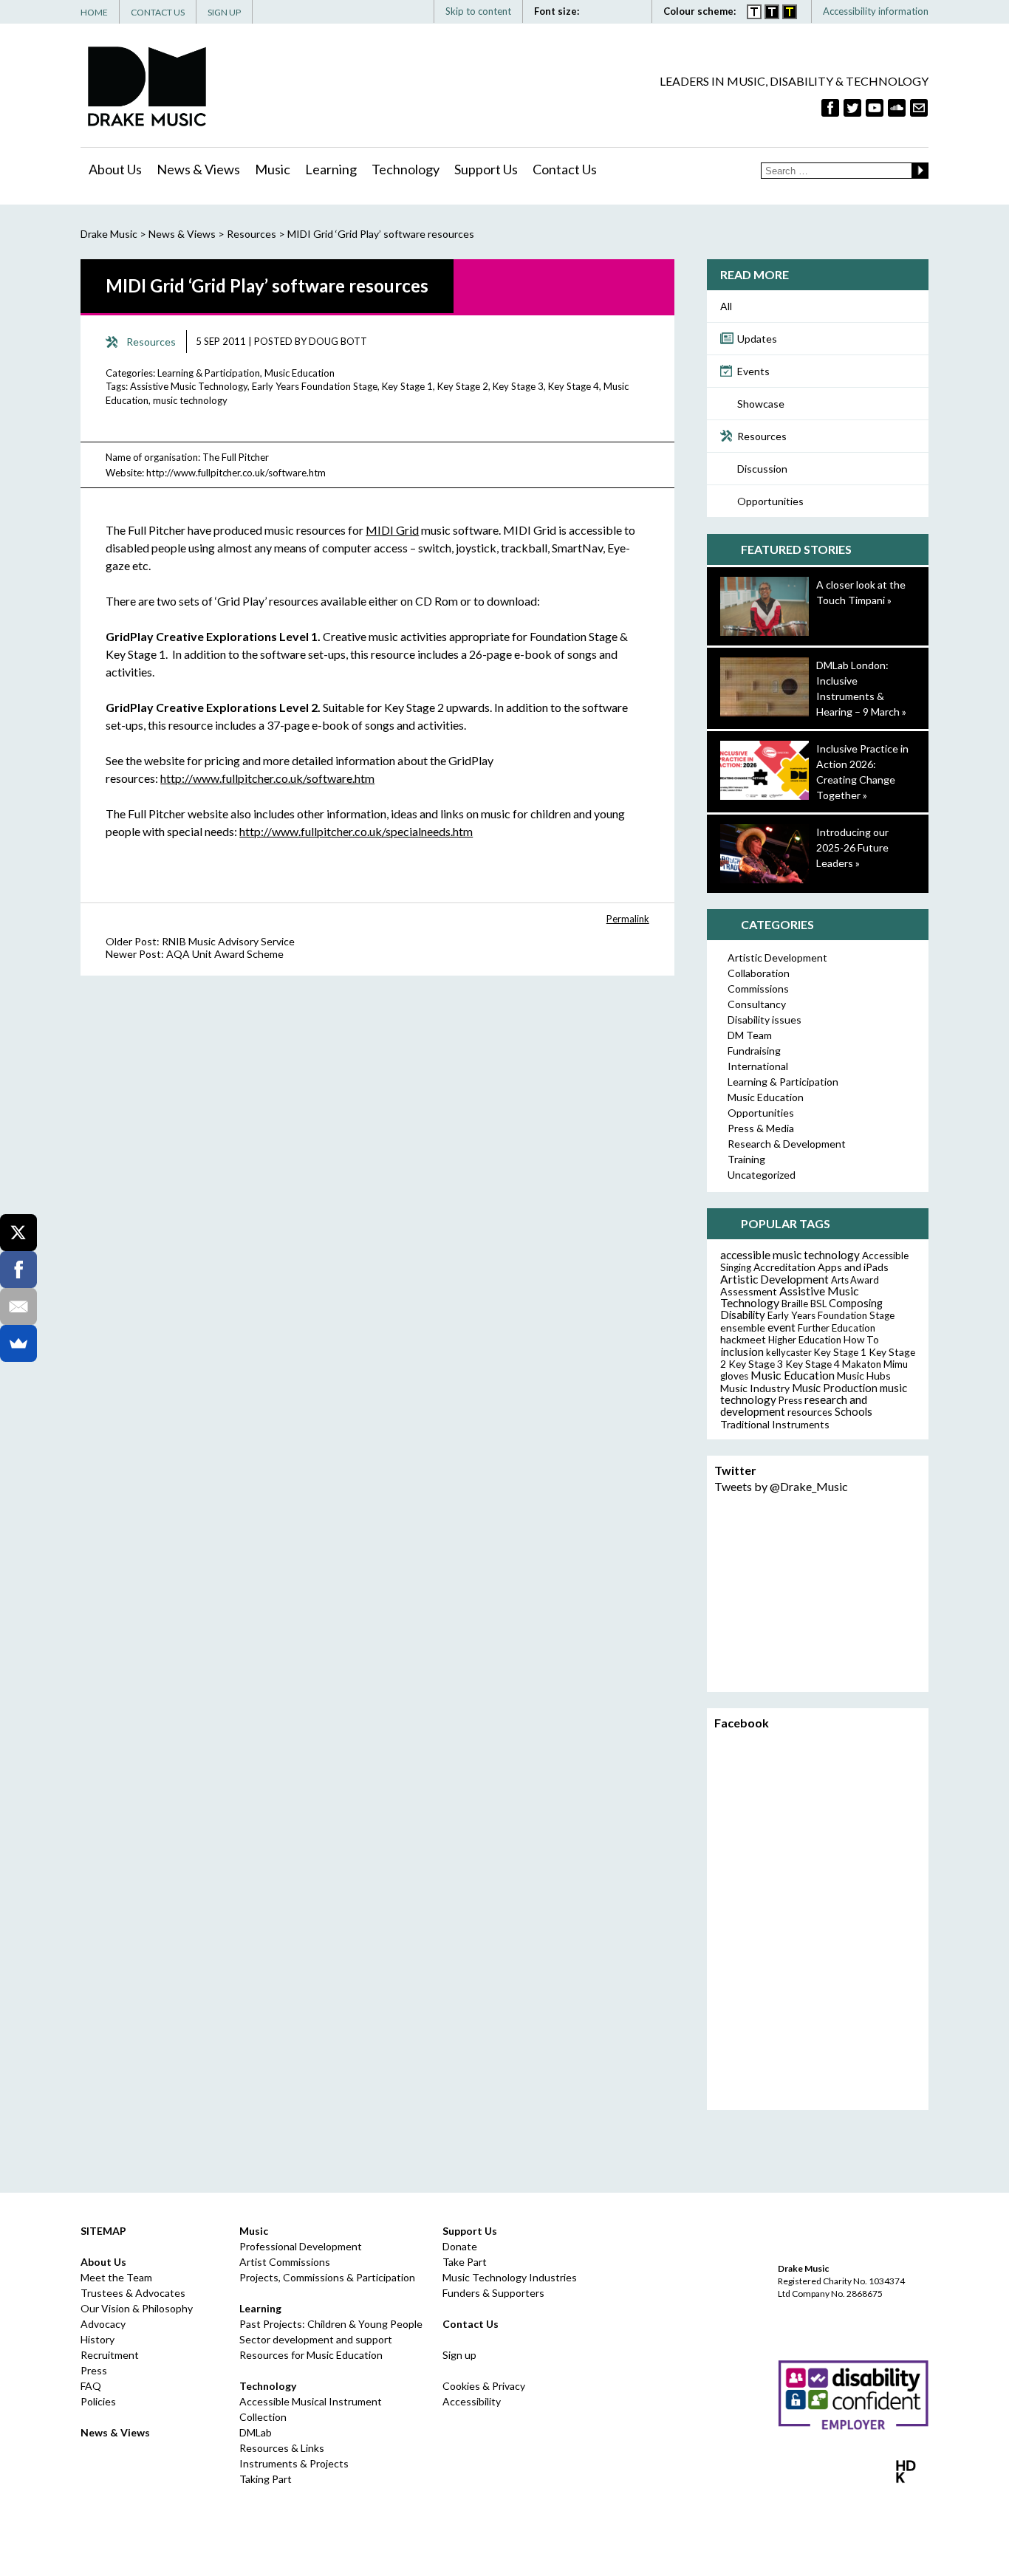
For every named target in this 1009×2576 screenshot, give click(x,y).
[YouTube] (875, 108)
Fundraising (754, 1051)
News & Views (198, 169)
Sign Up (224, 12)
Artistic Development (777, 958)
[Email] (18, 1306)
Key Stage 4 (574, 386)
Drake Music (147, 86)
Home (94, 12)
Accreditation (784, 1267)
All (726, 306)
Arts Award (855, 1280)
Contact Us (158, 12)
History (98, 2339)
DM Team (750, 1035)
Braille (795, 1304)
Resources (762, 436)
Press (790, 1400)
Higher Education (805, 1340)
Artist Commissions (285, 2262)
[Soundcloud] (897, 108)
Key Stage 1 (407, 386)
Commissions (758, 989)
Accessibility (472, 2401)
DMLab (256, 2432)
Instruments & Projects (294, 2463)
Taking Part (266, 2479)
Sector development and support (316, 2339)
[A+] (600, 11)
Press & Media (761, 1128)
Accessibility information (876, 11)
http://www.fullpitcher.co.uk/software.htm (236, 473)
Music (273, 169)
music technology (190, 400)
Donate (460, 2246)
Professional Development (301, 2246)
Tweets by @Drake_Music (781, 1486)
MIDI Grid (392, 530)
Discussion (762, 469)
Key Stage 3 (518, 386)
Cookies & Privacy (484, 2386)
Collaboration (759, 973)
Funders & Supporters (493, 2293)
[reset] (635, 11)
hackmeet (743, 1339)
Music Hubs (864, 1376)
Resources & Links (282, 2448)
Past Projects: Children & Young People (331, 2324)
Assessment (749, 1291)
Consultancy (757, 1004)
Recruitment (110, 2355)
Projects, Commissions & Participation (327, 2277)
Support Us (486, 169)
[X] (18, 1233)
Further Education (837, 1328)
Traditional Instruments (775, 1424)
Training (746, 1159)
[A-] (619, 11)
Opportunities (770, 501)
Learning (331, 169)
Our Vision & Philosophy (137, 2308)
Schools (854, 1412)
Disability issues (765, 1020)
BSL (818, 1304)
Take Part (465, 2262)
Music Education (300, 373)
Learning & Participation (209, 373)
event (781, 1327)
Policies (98, 2401)
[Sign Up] (919, 108)
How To (861, 1340)
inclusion (742, 1352)
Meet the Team (116, 2277)
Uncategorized (762, 1175)
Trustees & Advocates (133, 2293)
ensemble (743, 1328)
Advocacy (103, 2324)
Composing (856, 1303)
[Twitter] (852, 108)
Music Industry (755, 1388)
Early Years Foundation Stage (315, 386)
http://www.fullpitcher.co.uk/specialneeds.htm (356, 831)
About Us (115, 169)
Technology (406, 169)
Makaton (862, 1364)
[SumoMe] (18, 1343)
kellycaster (789, 1352)
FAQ (91, 2386)
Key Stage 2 (463, 386)
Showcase (761, 404)
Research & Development (787, 1144)
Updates (757, 339)
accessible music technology (790, 1255)
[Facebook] (830, 108)
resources (810, 1412)
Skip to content (478, 11)
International (758, 1066)
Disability (743, 1315)
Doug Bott (338, 341)
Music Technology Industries (510, 2277)
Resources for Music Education (311, 2355)
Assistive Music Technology (189, 386)
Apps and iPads (853, 1267)
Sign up (459, 2355)
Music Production (835, 1388)
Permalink (628, 919)
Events (753, 371)
